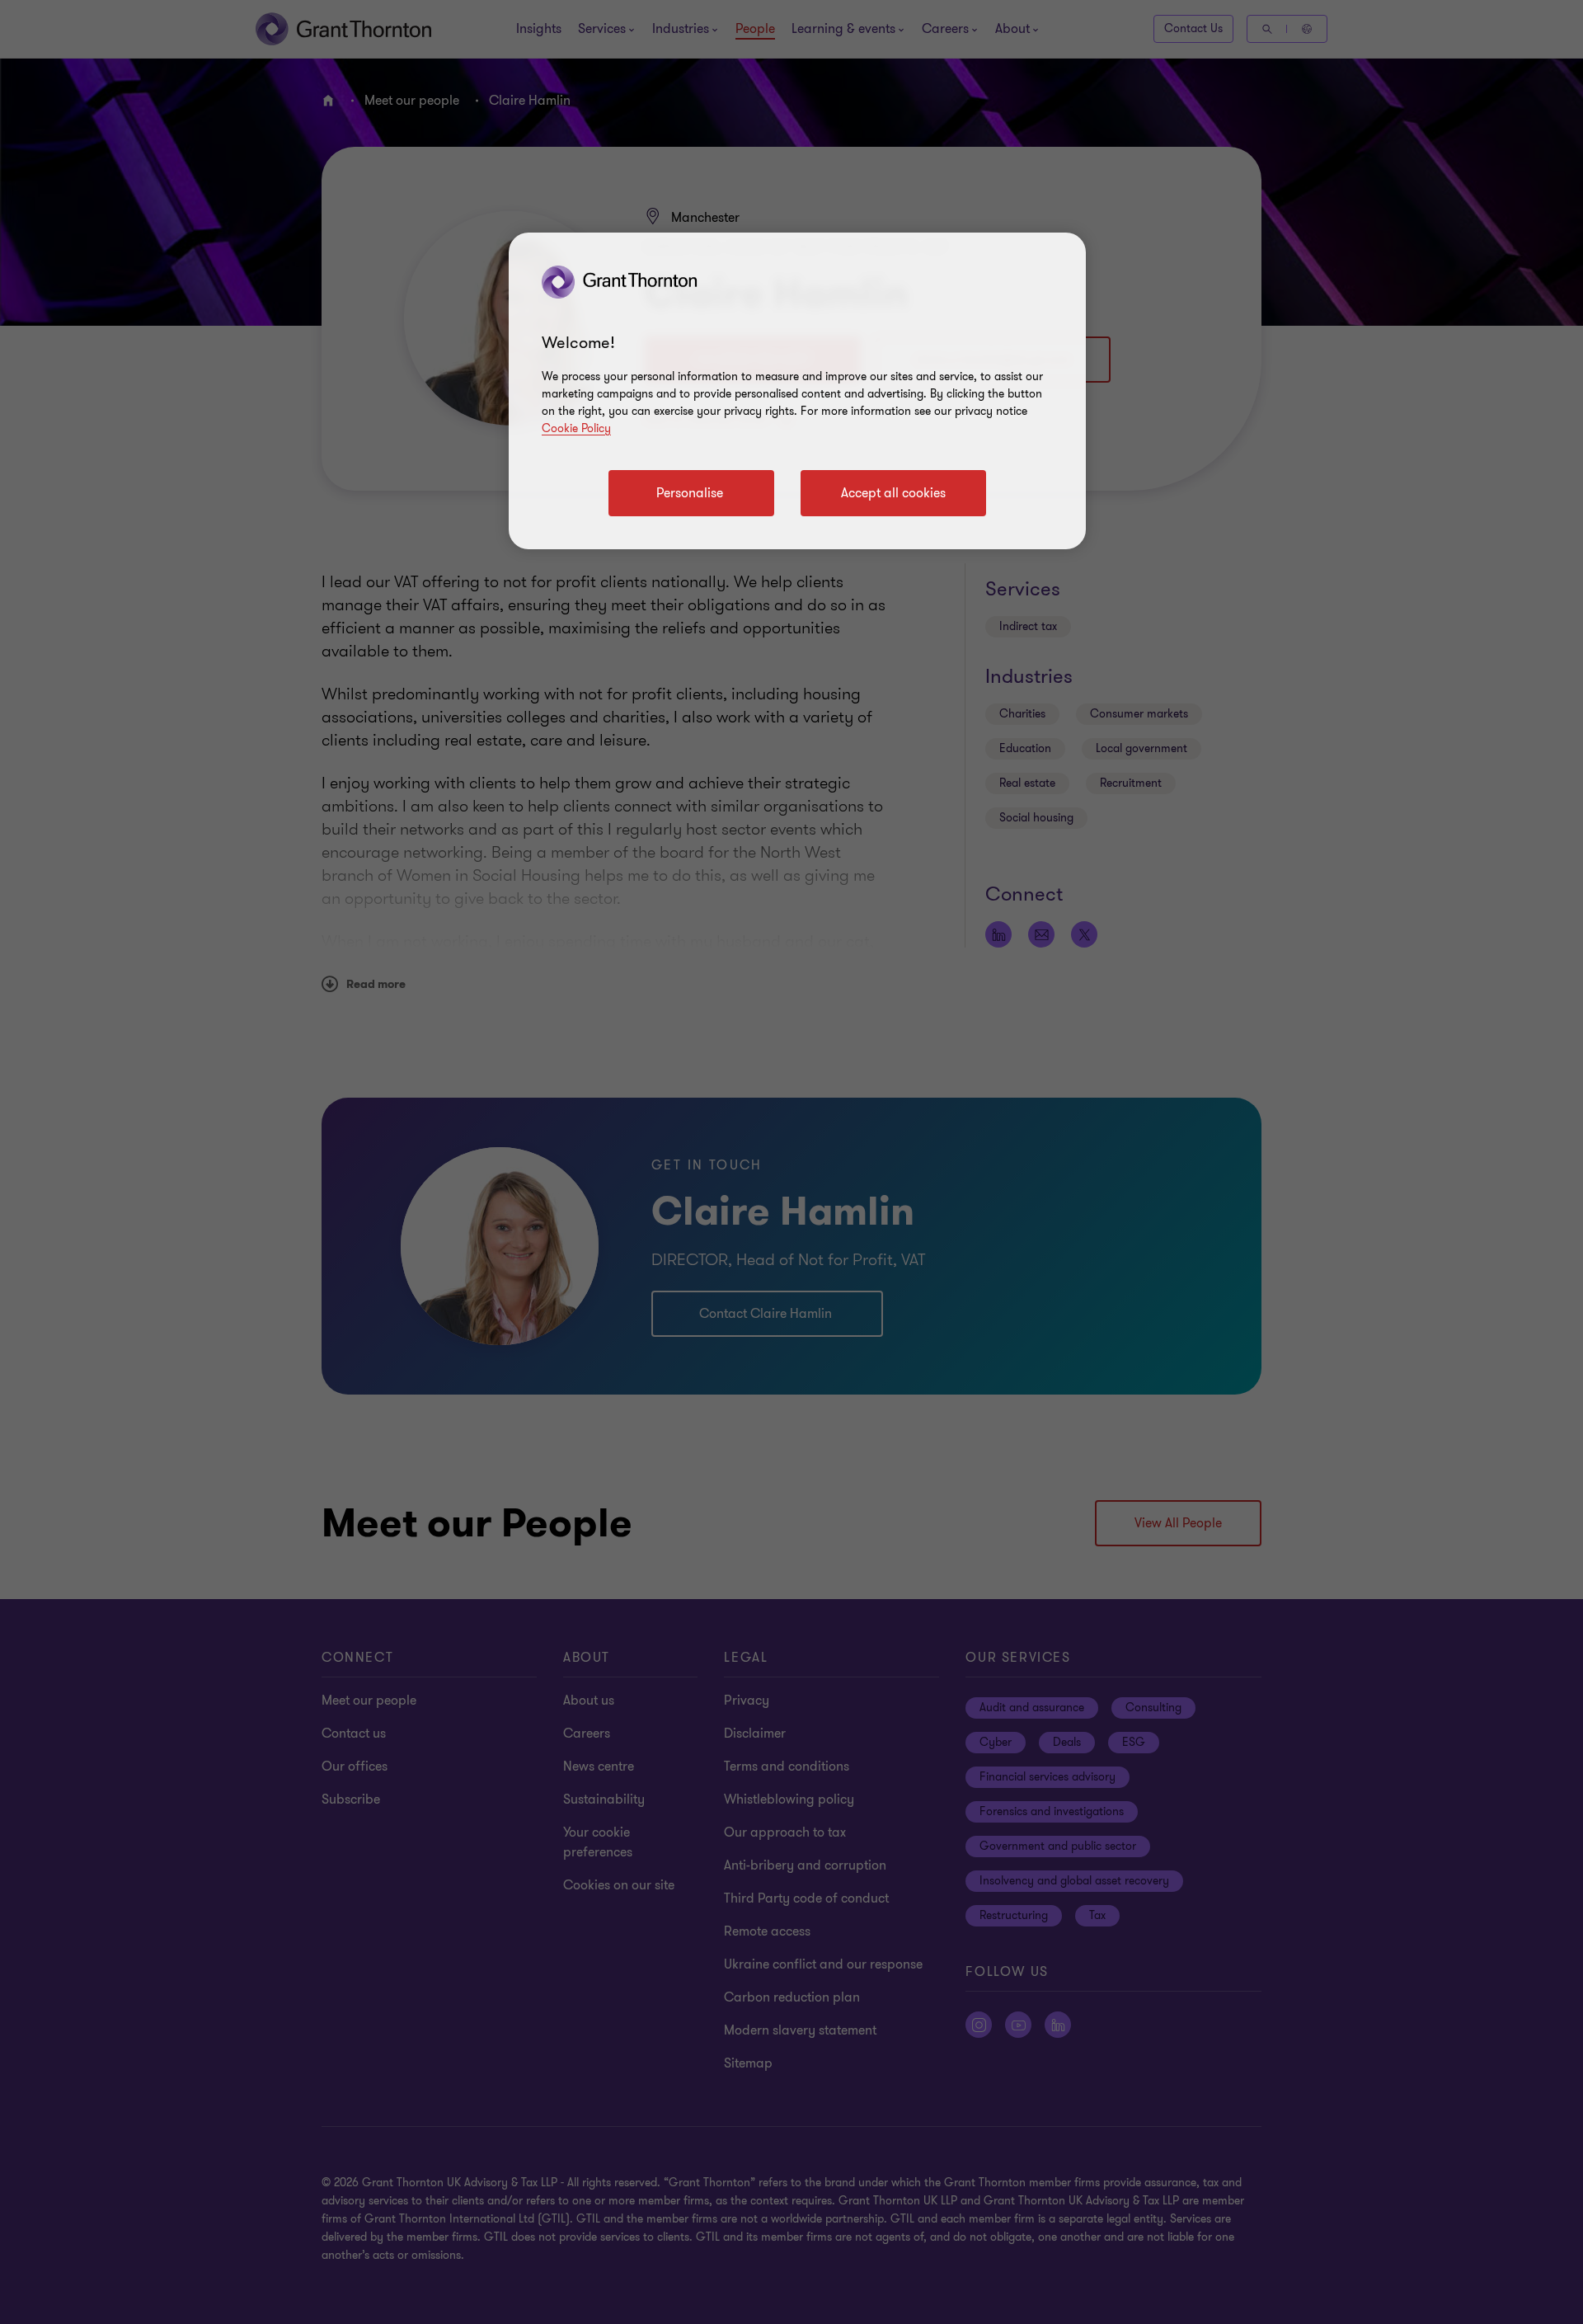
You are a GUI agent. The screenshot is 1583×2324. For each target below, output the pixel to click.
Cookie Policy (576, 428)
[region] (797, 391)
